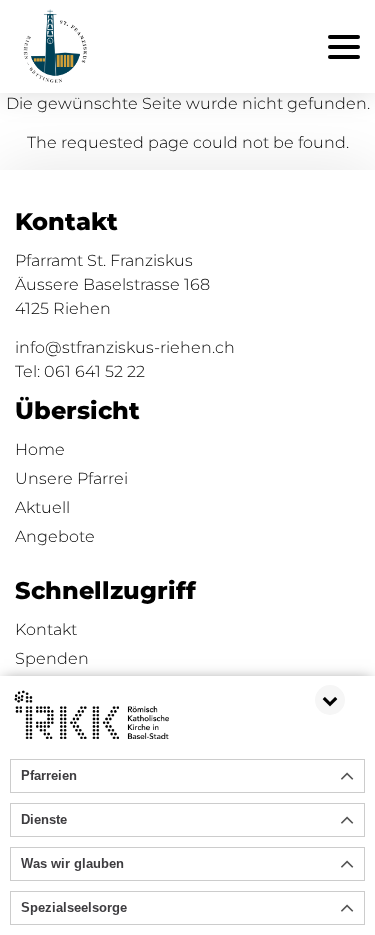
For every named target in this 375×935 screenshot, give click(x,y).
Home (40, 449)
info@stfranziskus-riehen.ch (125, 347)
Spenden (52, 658)
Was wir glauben (72, 863)
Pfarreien (49, 775)
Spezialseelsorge (74, 907)
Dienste (44, 819)
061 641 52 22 (94, 371)
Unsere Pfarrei (71, 478)
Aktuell (42, 507)
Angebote (55, 536)
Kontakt (46, 629)
